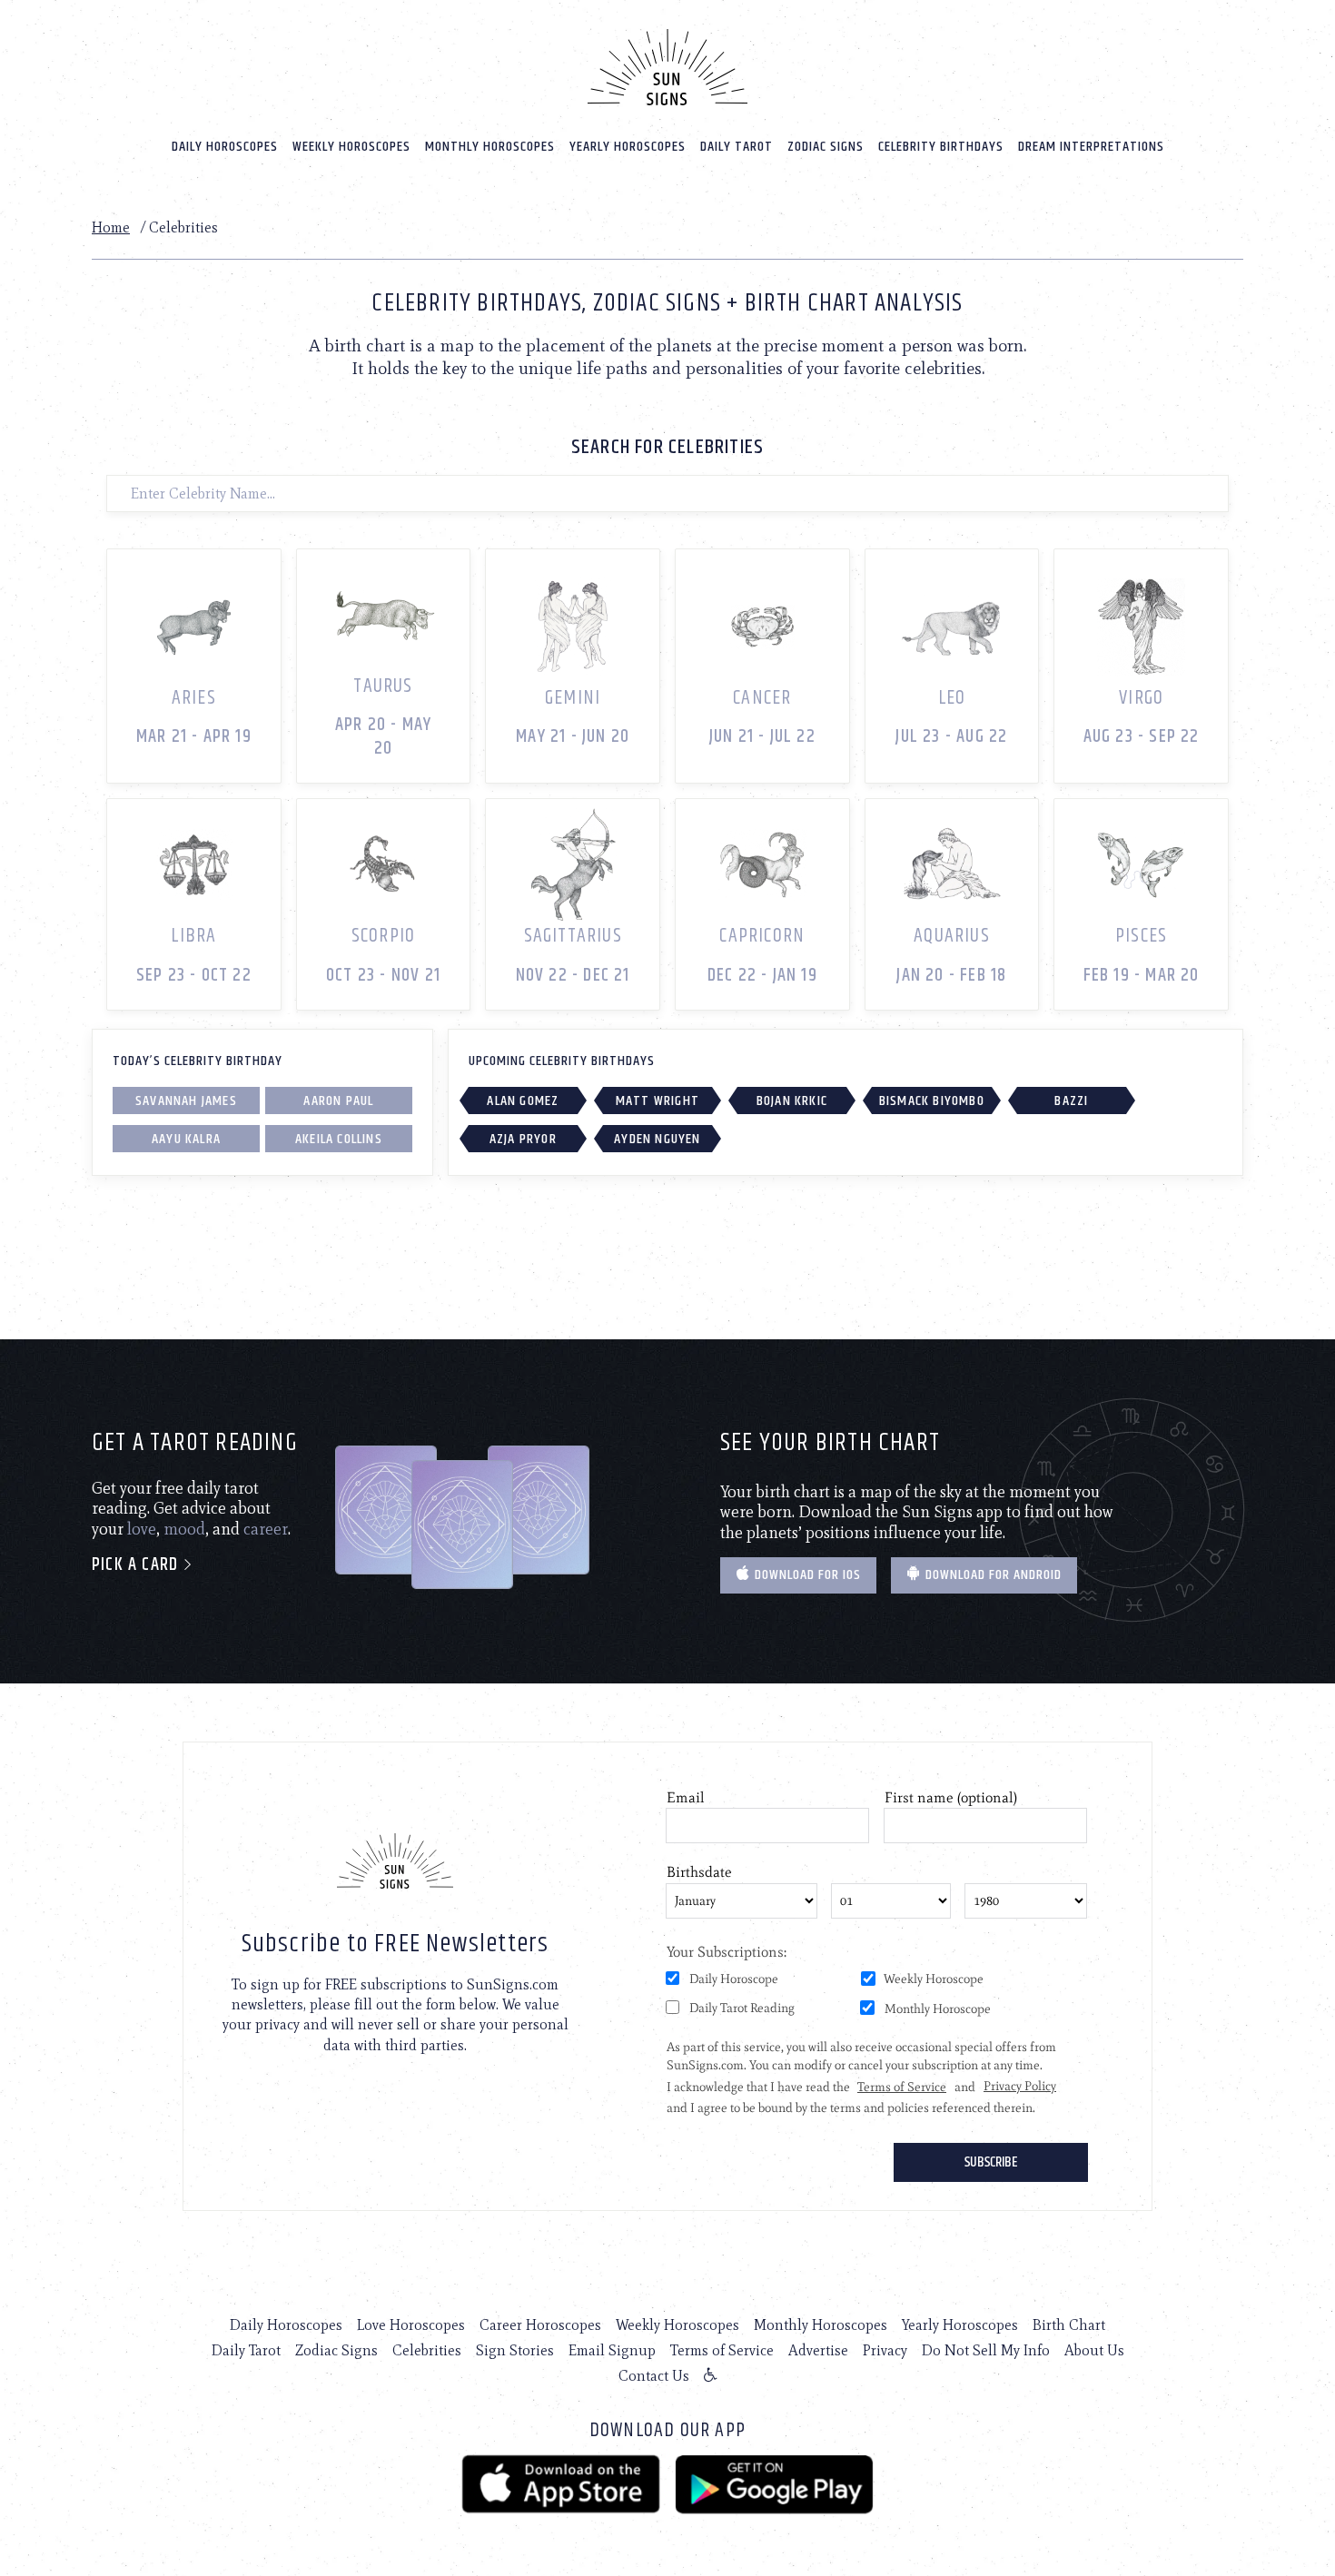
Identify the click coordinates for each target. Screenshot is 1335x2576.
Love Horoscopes (411, 2325)
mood (184, 1529)
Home (111, 227)
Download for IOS (806, 1575)
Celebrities (427, 2350)
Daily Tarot (737, 147)
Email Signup (612, 2350)
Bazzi (1071, 1101)
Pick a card (137, 1565)
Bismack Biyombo (932, 1101)
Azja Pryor (523, 1139)
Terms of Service (722, 2350)
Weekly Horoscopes (351, 147)
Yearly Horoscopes (628, 147)
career (266, 1529)
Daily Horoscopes (225, 147)
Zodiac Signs (826, 147)
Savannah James (186, 1101)
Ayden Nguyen (657, 1139)
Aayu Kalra (186, 1139)
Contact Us (654, 2376)
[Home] (667, 67)
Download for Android (992, 1575)
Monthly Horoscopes (490, 147)
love (142, 1529)
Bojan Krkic (792, 1101)
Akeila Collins (339, 1139)
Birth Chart (1069, 2325)
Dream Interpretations (1091, 147)
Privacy (885, 2350)
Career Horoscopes (540, 2325)
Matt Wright (658, 1101)
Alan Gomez (523, 1101)
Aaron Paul (338, 1101)
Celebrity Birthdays (941, 147)
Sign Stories (515, 2350)
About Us (1094, 2350)
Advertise (818, 2350)
